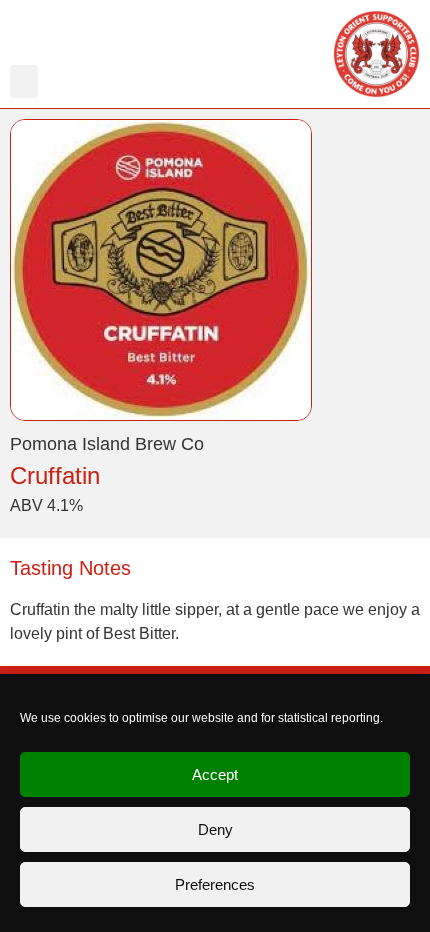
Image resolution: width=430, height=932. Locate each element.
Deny (215, 829)
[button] (24, 81)
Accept (215, 774)
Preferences (215, 884)
